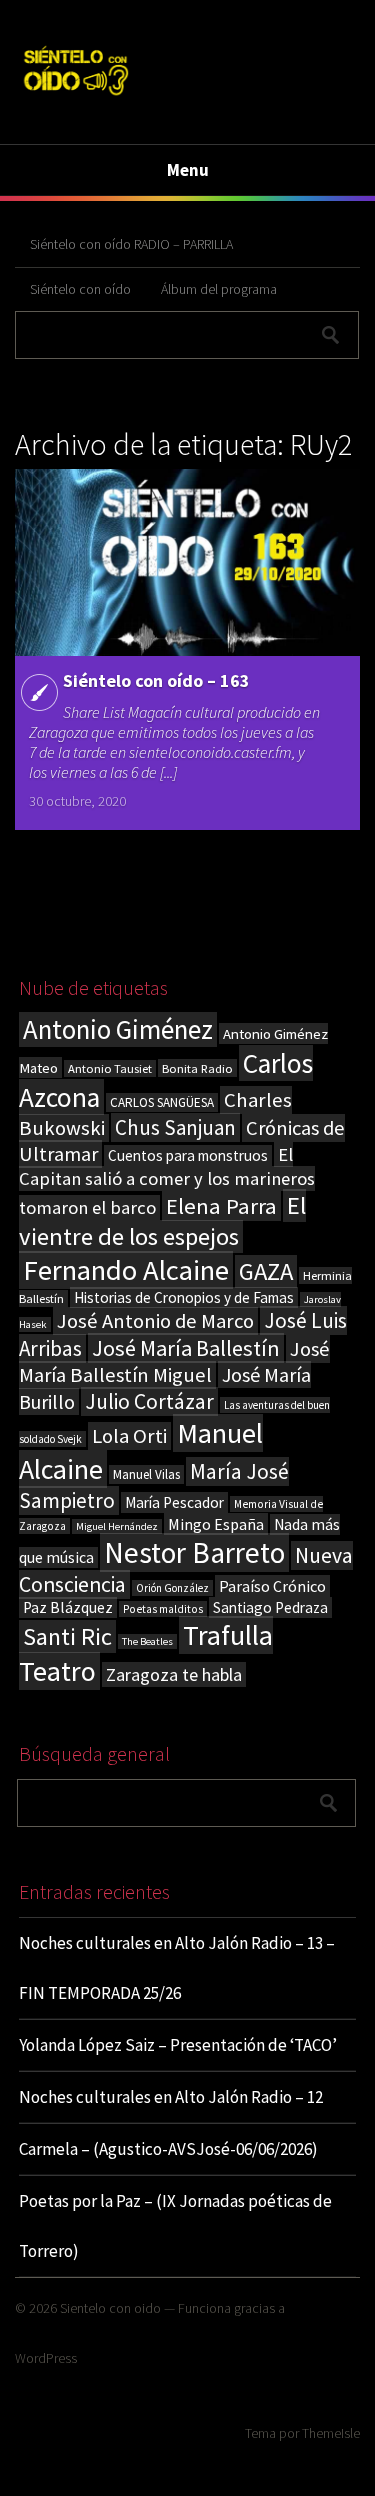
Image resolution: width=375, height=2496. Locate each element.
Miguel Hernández (117, 1526)
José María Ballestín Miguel (174, 1362)
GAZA (266, 1271)
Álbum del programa (219, 289)
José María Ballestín (186, 1348)
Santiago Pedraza (270, 1607)
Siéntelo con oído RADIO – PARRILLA (131, 244)
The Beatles (147, 1641)
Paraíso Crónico (272, 1586)
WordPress (46, 2358)
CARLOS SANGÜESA (162, 1102)
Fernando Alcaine (126, 1270)
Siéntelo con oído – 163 (156, 680)
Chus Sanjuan (175, 1127)
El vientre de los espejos (162, 1221)
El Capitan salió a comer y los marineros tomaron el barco (167, 1181)
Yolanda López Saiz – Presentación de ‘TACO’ (178, 2045)
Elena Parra (221, 1206)
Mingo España (216, 1524)
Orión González (172, 1588)
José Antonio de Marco (155, 1321)
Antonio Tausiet (110, 1068)
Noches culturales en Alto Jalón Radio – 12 (171, 2097)
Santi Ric (67, 1636)
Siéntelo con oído (80, 289)
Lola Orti (129, 1436)
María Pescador (174, 1502)
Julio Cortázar (149, 1401)
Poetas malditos (163, 1609)
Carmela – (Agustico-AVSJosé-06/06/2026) (168, 2149)
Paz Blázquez (68, 1607)
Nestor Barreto (194, 1552)
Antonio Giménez (118, 1029)
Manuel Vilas (146, 1474)
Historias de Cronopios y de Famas (184, 1297)
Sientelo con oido (110, 2308)
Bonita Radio (197, 1068)
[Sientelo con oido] (75, 97)
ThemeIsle (331, 2433)
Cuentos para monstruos (188, 1155)
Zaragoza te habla (174, 1674)
